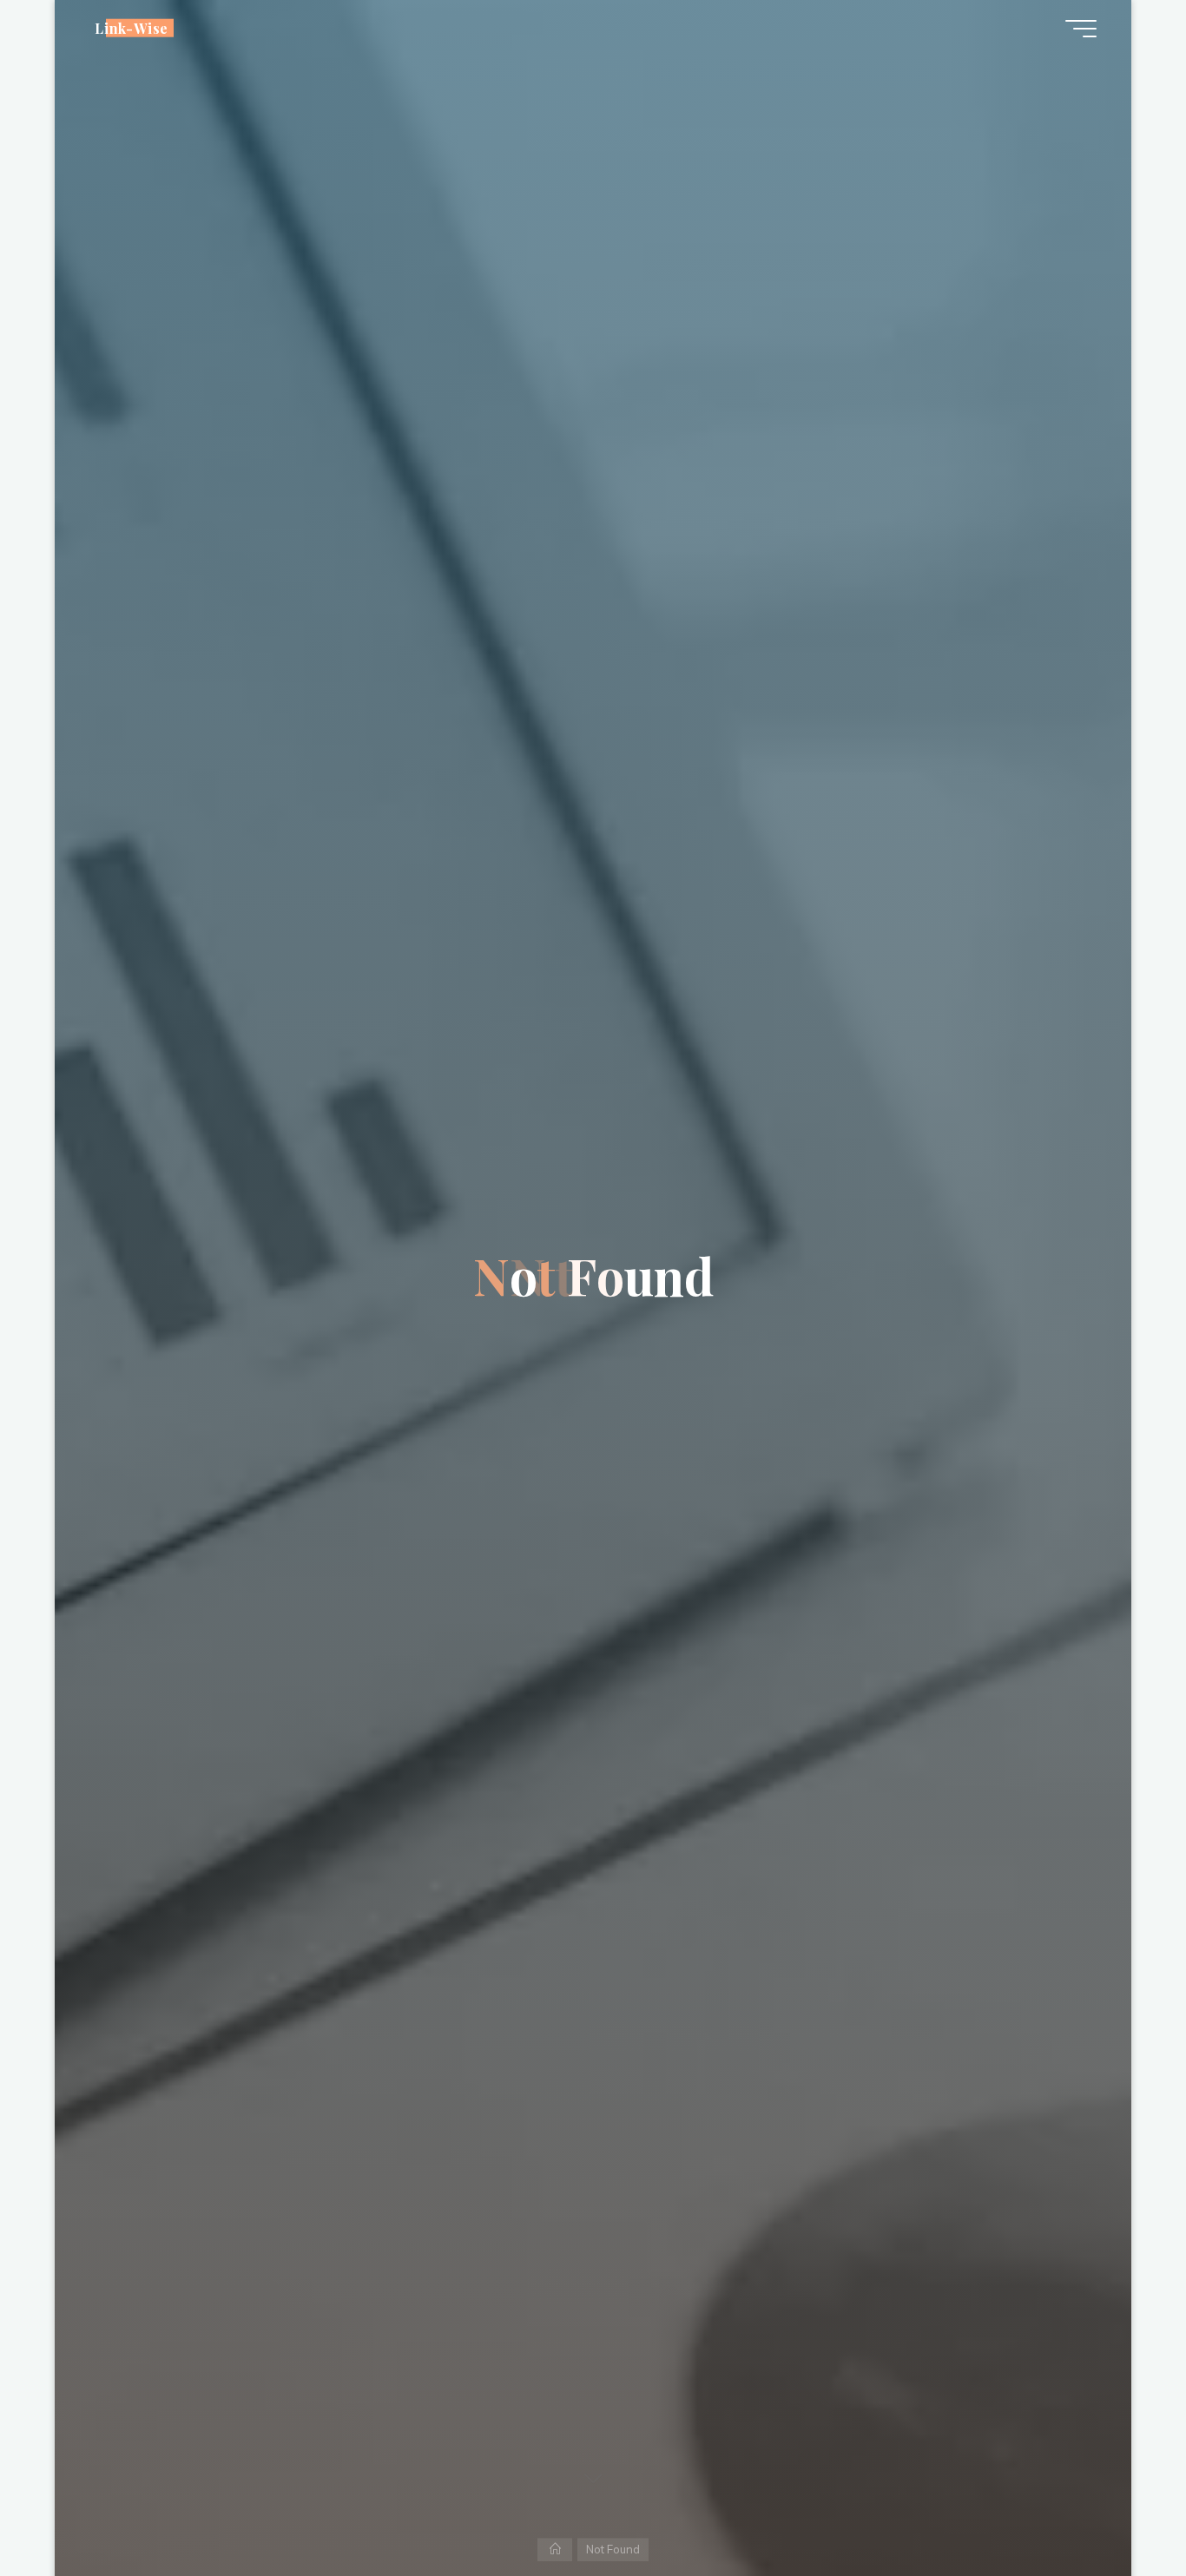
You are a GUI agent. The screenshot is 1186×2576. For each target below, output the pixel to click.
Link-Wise (132, 27)
